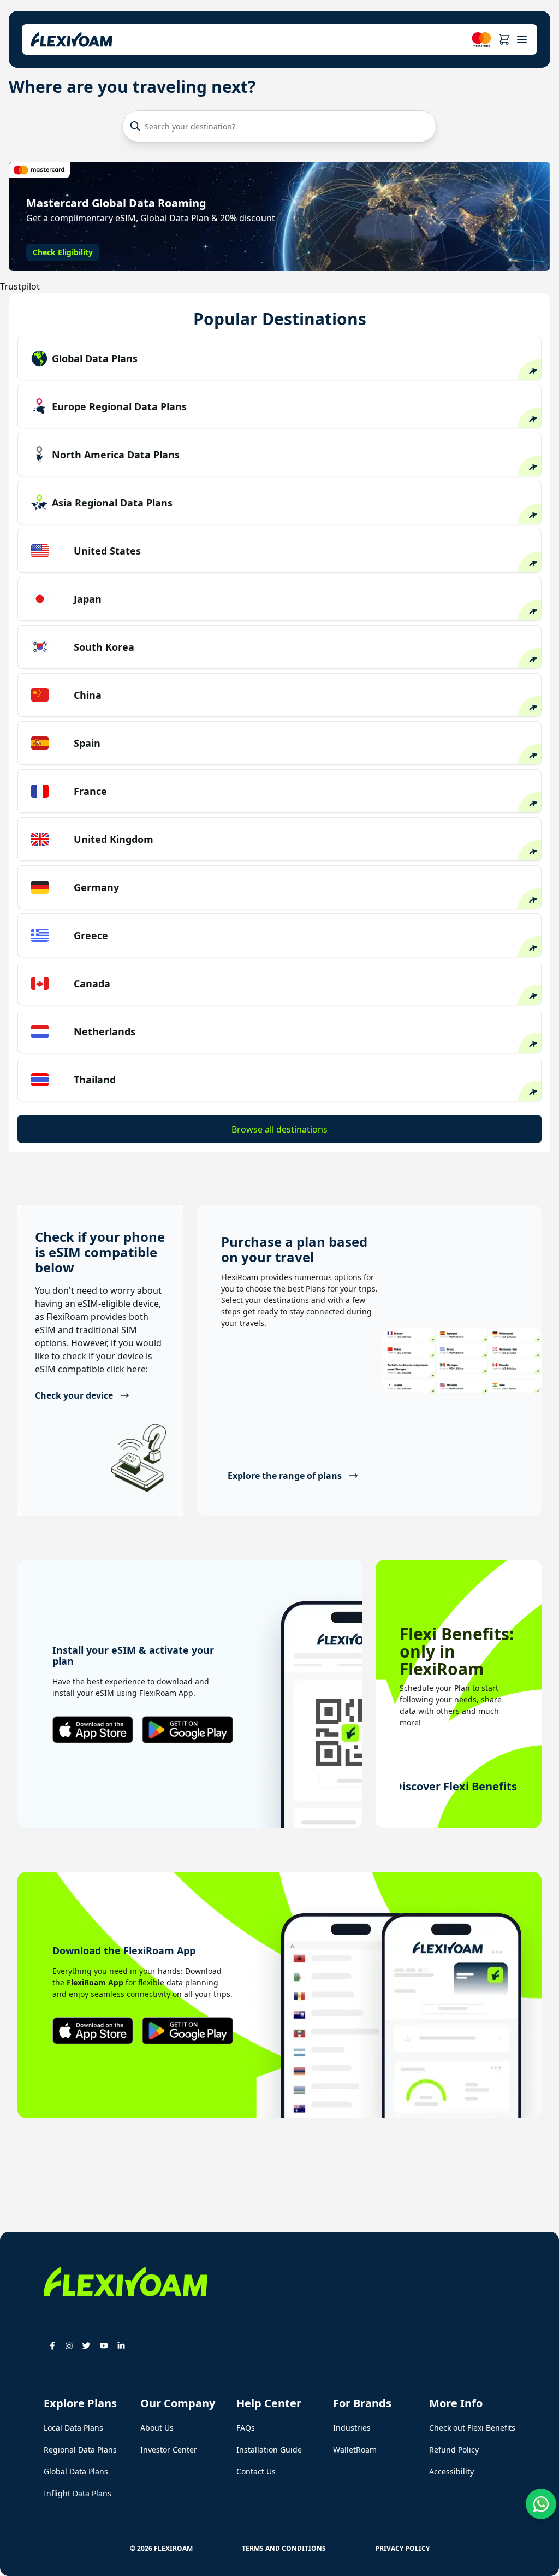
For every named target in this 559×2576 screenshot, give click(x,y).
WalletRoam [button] (355, 2450)
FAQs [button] (246, 2428)
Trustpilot (20, 286)
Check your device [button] (74, 1395)
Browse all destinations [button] (279, 1129)
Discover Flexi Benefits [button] (458, 1786)
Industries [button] (352, 2428)
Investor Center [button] (169, 2450)
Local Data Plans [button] (73, 2428)
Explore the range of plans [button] (285, 1476)
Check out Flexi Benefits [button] (472, 2428)
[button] (504, 39)
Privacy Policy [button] (402, 2548)
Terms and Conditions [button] (284, 2548)
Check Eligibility (63, 252)
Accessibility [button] (451, 2471)
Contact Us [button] (256, 2471)
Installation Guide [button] (269, 2450)
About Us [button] (157, 2428)
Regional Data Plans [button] (80, 2450)
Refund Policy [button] (454, 2450)
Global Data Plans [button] (76, 2471)
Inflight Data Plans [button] (78, 2493)
